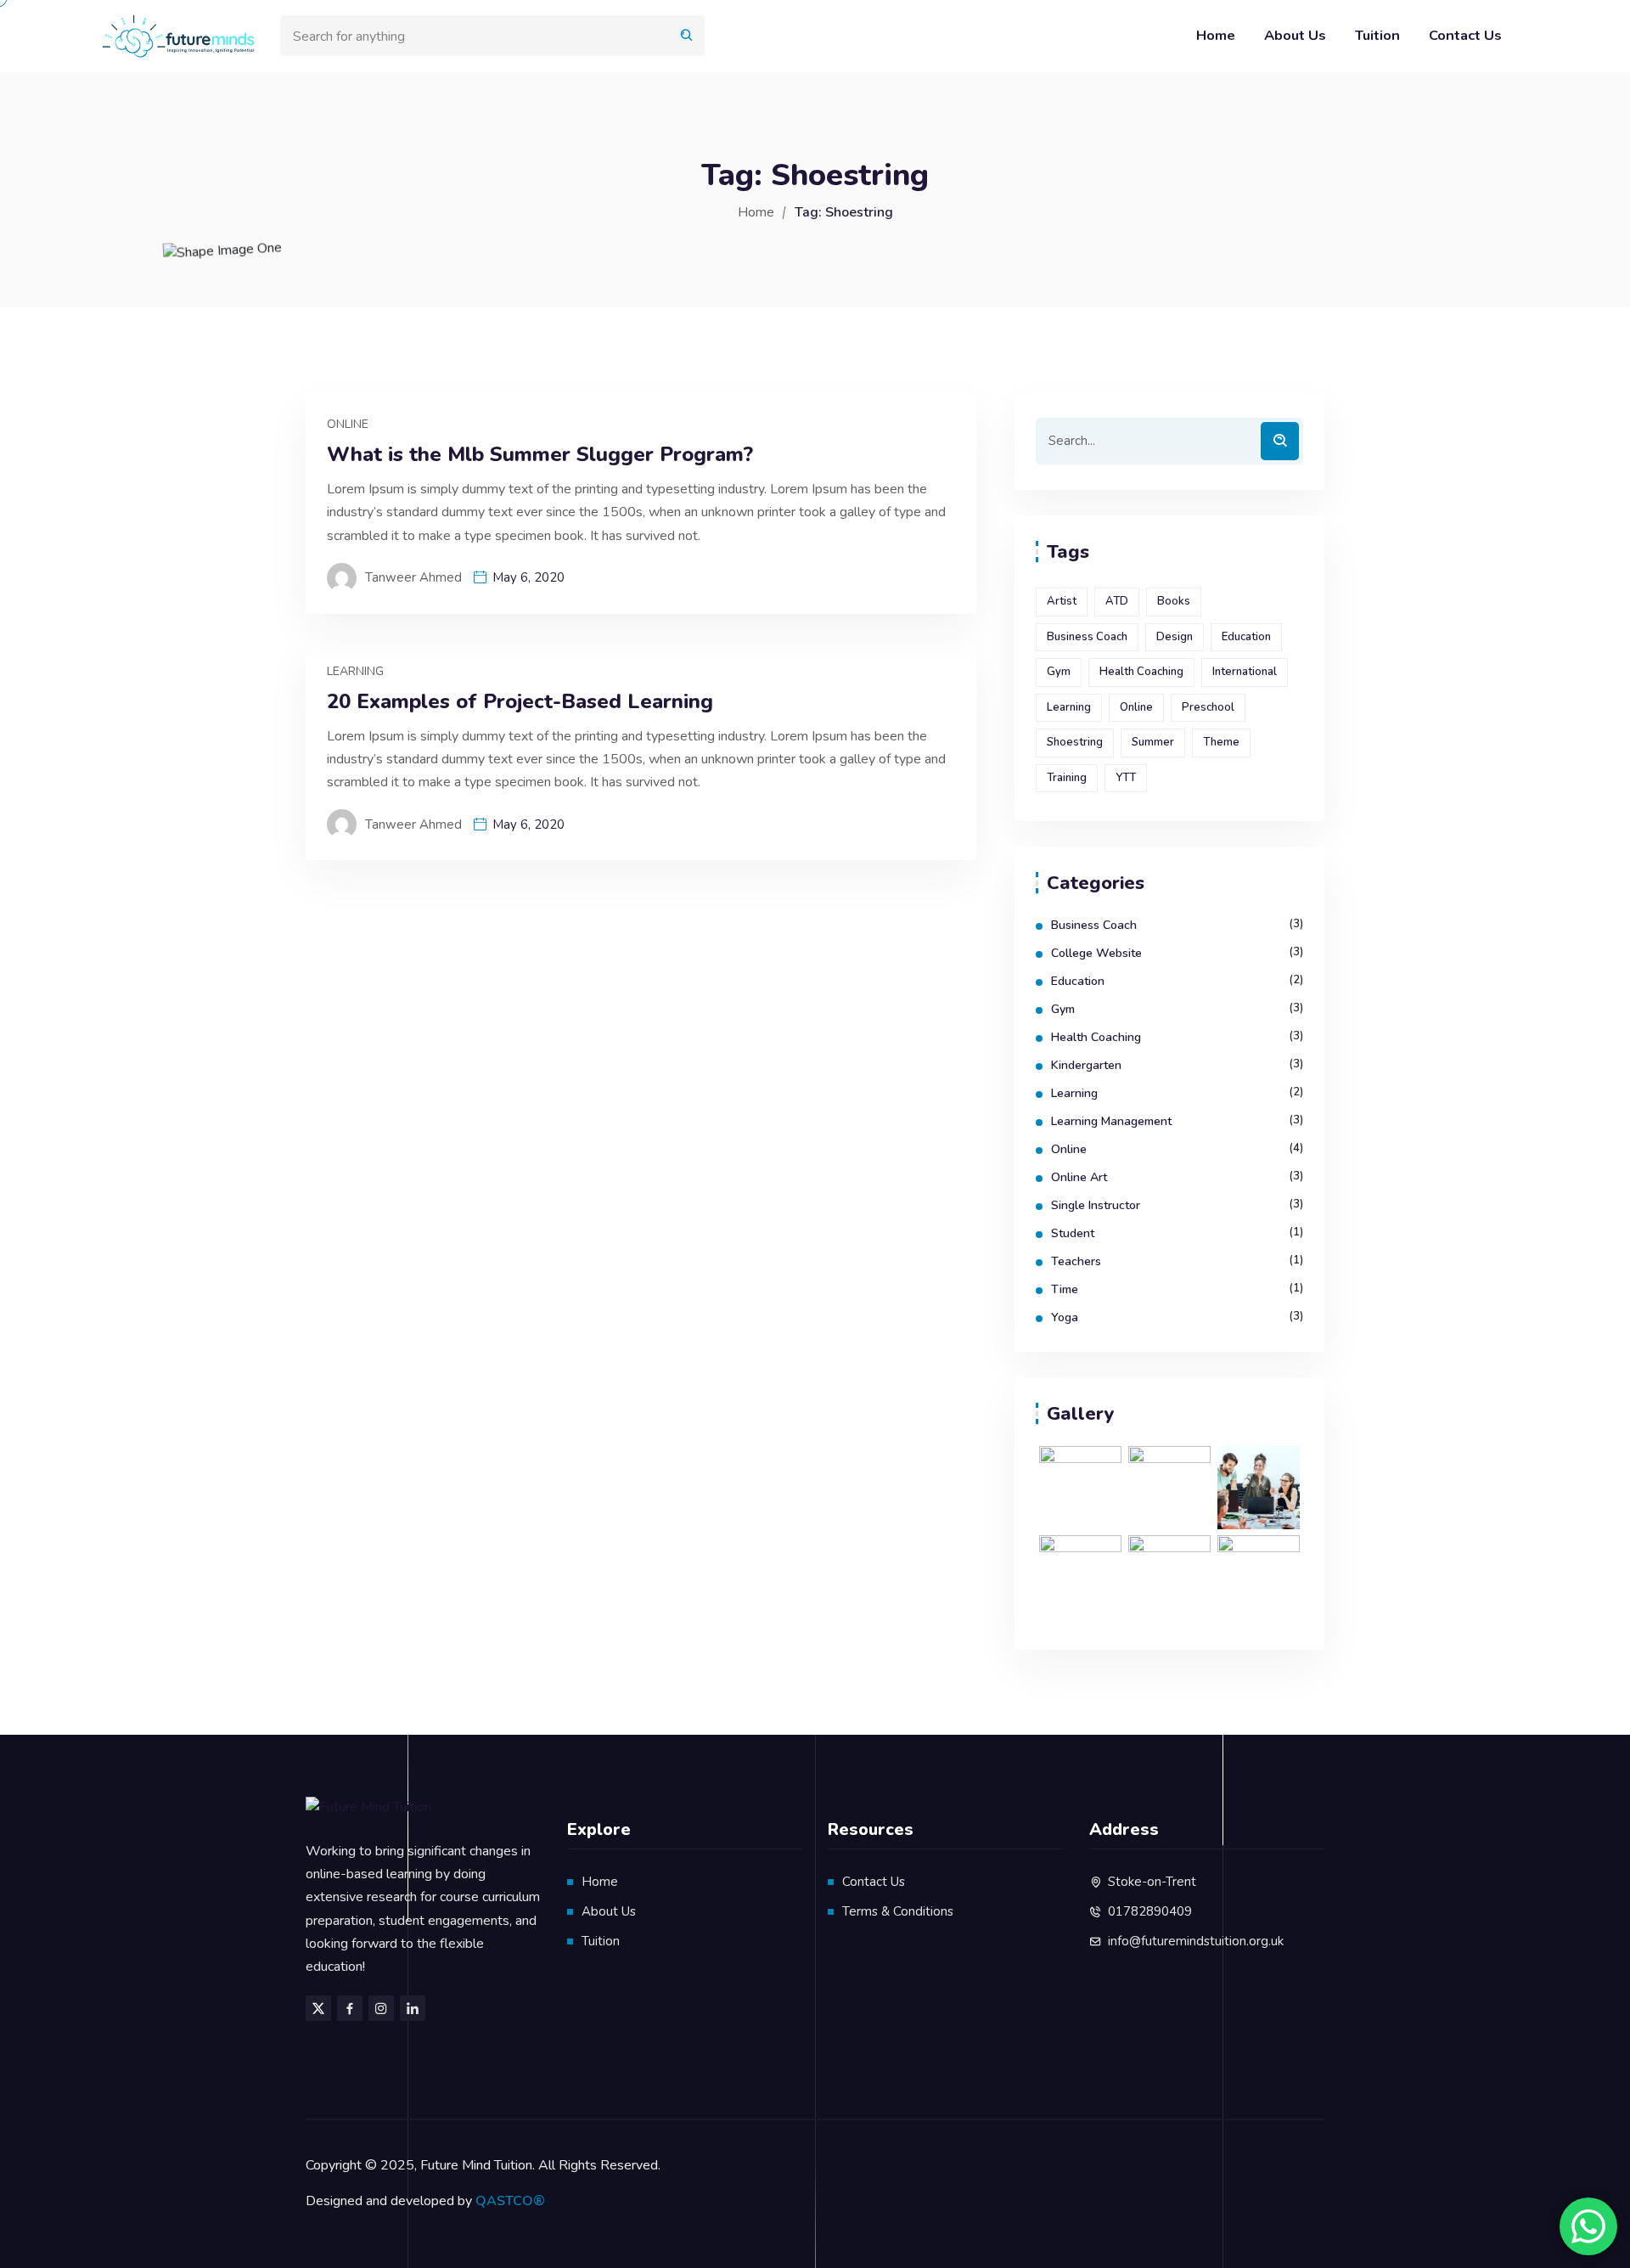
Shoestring (1075, 742)
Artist (1062, 601)
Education (1246, 637)
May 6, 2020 (528, 577)
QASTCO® (510, 2201)
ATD (1117, 601)
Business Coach (1087, 637)
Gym (1059, 672)
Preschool (1208, 707)
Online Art (1079, 1177)
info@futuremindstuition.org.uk (1196, 1941)
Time (1065, 1289)
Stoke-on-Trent (1152, 1882)
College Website (1096, 953)
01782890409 (1150, 1911)
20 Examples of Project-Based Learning (520, 702)
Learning (355, 671)
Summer (1153, 742)
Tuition (1377, 35)
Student (1073, 1233)
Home (1216, 35)
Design (1175, 637)
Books (1174, 601)
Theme (1221, 742)
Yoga (1065, 1317)
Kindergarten (1086, 1065)
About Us (1295, 35)
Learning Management (1111, 1121)
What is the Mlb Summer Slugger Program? (540, 455)
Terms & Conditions (898, 1911)
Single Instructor (1096, 1205)
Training (1067, 778)
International (1245, 672)
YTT (1126, 778)
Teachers (1076, 1261)
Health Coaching (1141, 672)
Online (348, 424)
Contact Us (1465, 35)
